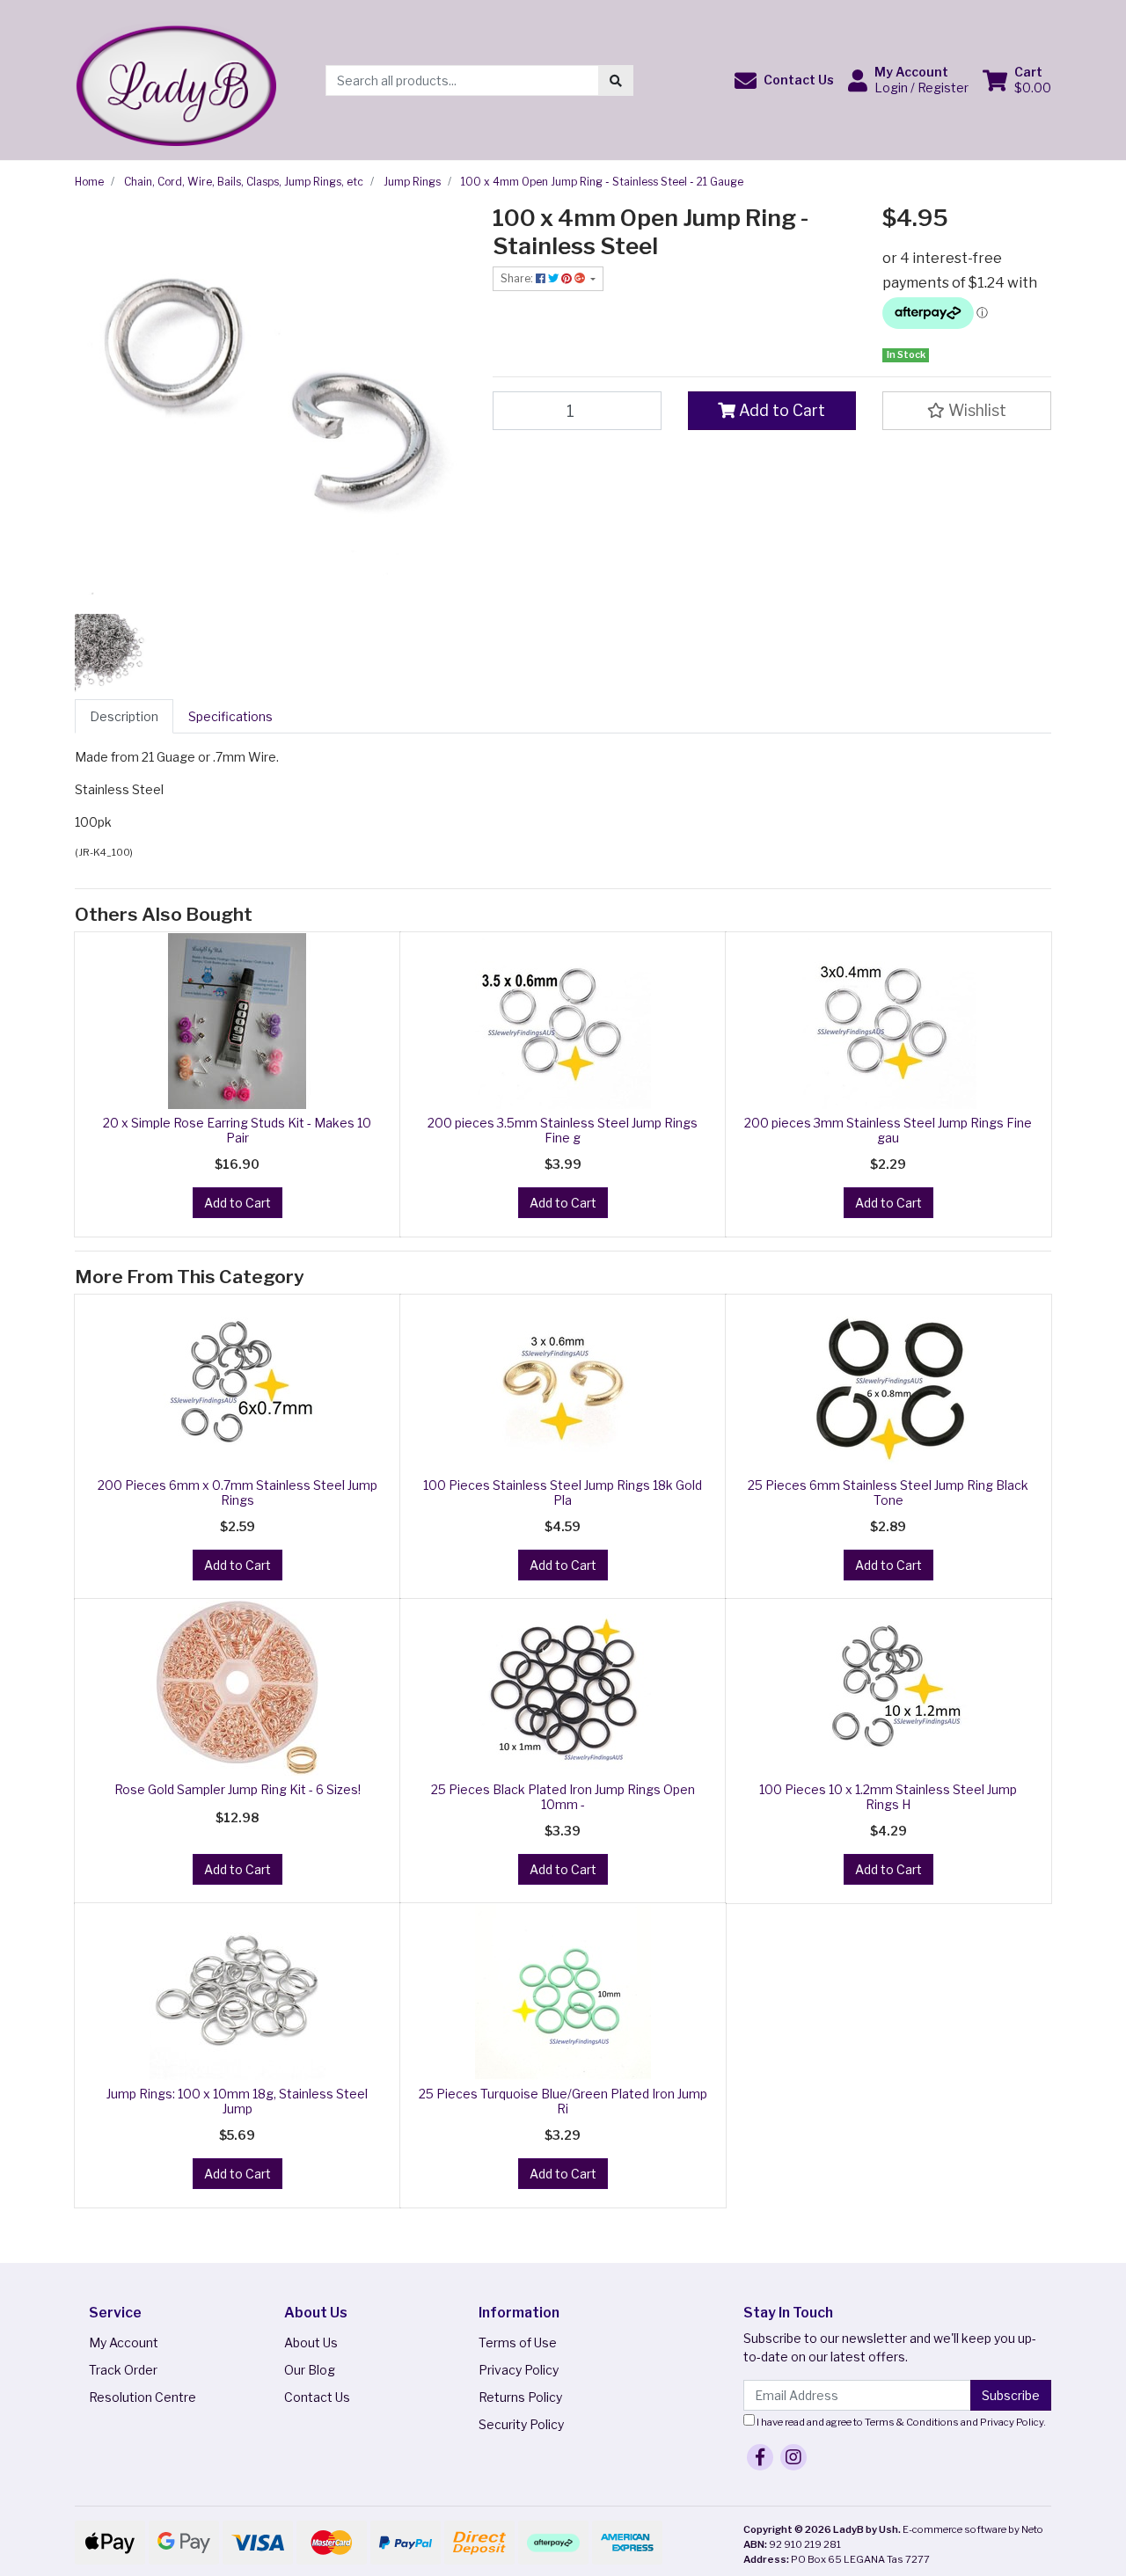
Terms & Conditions (912, 2422)
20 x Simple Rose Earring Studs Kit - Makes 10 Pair (237, 1130)
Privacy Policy (519, 2370)
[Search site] (616, 80)
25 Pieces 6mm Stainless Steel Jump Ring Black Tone (888, 1492)
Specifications (230, 716)
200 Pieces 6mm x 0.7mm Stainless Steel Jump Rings (238, 1492)
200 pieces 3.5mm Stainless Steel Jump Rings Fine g (563, 1130)
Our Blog (310, 2370)
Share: (518, 278)
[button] (784, 80)
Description (124, 716)
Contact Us (317, 2397)
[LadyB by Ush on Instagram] (793, 2457)
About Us (311, 2342)
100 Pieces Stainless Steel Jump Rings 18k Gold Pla (563, 1492)
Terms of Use (518, 2342)
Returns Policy (520, 2397)
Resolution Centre (143, 2397)
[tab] (124, 716)
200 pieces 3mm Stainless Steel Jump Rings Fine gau (888, 1130)
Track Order (123, 2370)
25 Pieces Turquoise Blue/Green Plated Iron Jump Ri (563, 2101)
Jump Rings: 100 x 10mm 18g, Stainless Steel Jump (237, 2101)
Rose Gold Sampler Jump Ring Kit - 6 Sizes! (238, 1789)
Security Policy (521, 2424)
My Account (124, 2342)
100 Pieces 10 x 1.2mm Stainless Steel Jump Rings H (888, 1797)
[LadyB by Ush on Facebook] (760, 2457)
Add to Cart (780, 410)
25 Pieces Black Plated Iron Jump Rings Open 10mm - (563, 1797)
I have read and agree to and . (900, 2422)
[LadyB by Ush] (175, 79)
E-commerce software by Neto (973, 2529)
